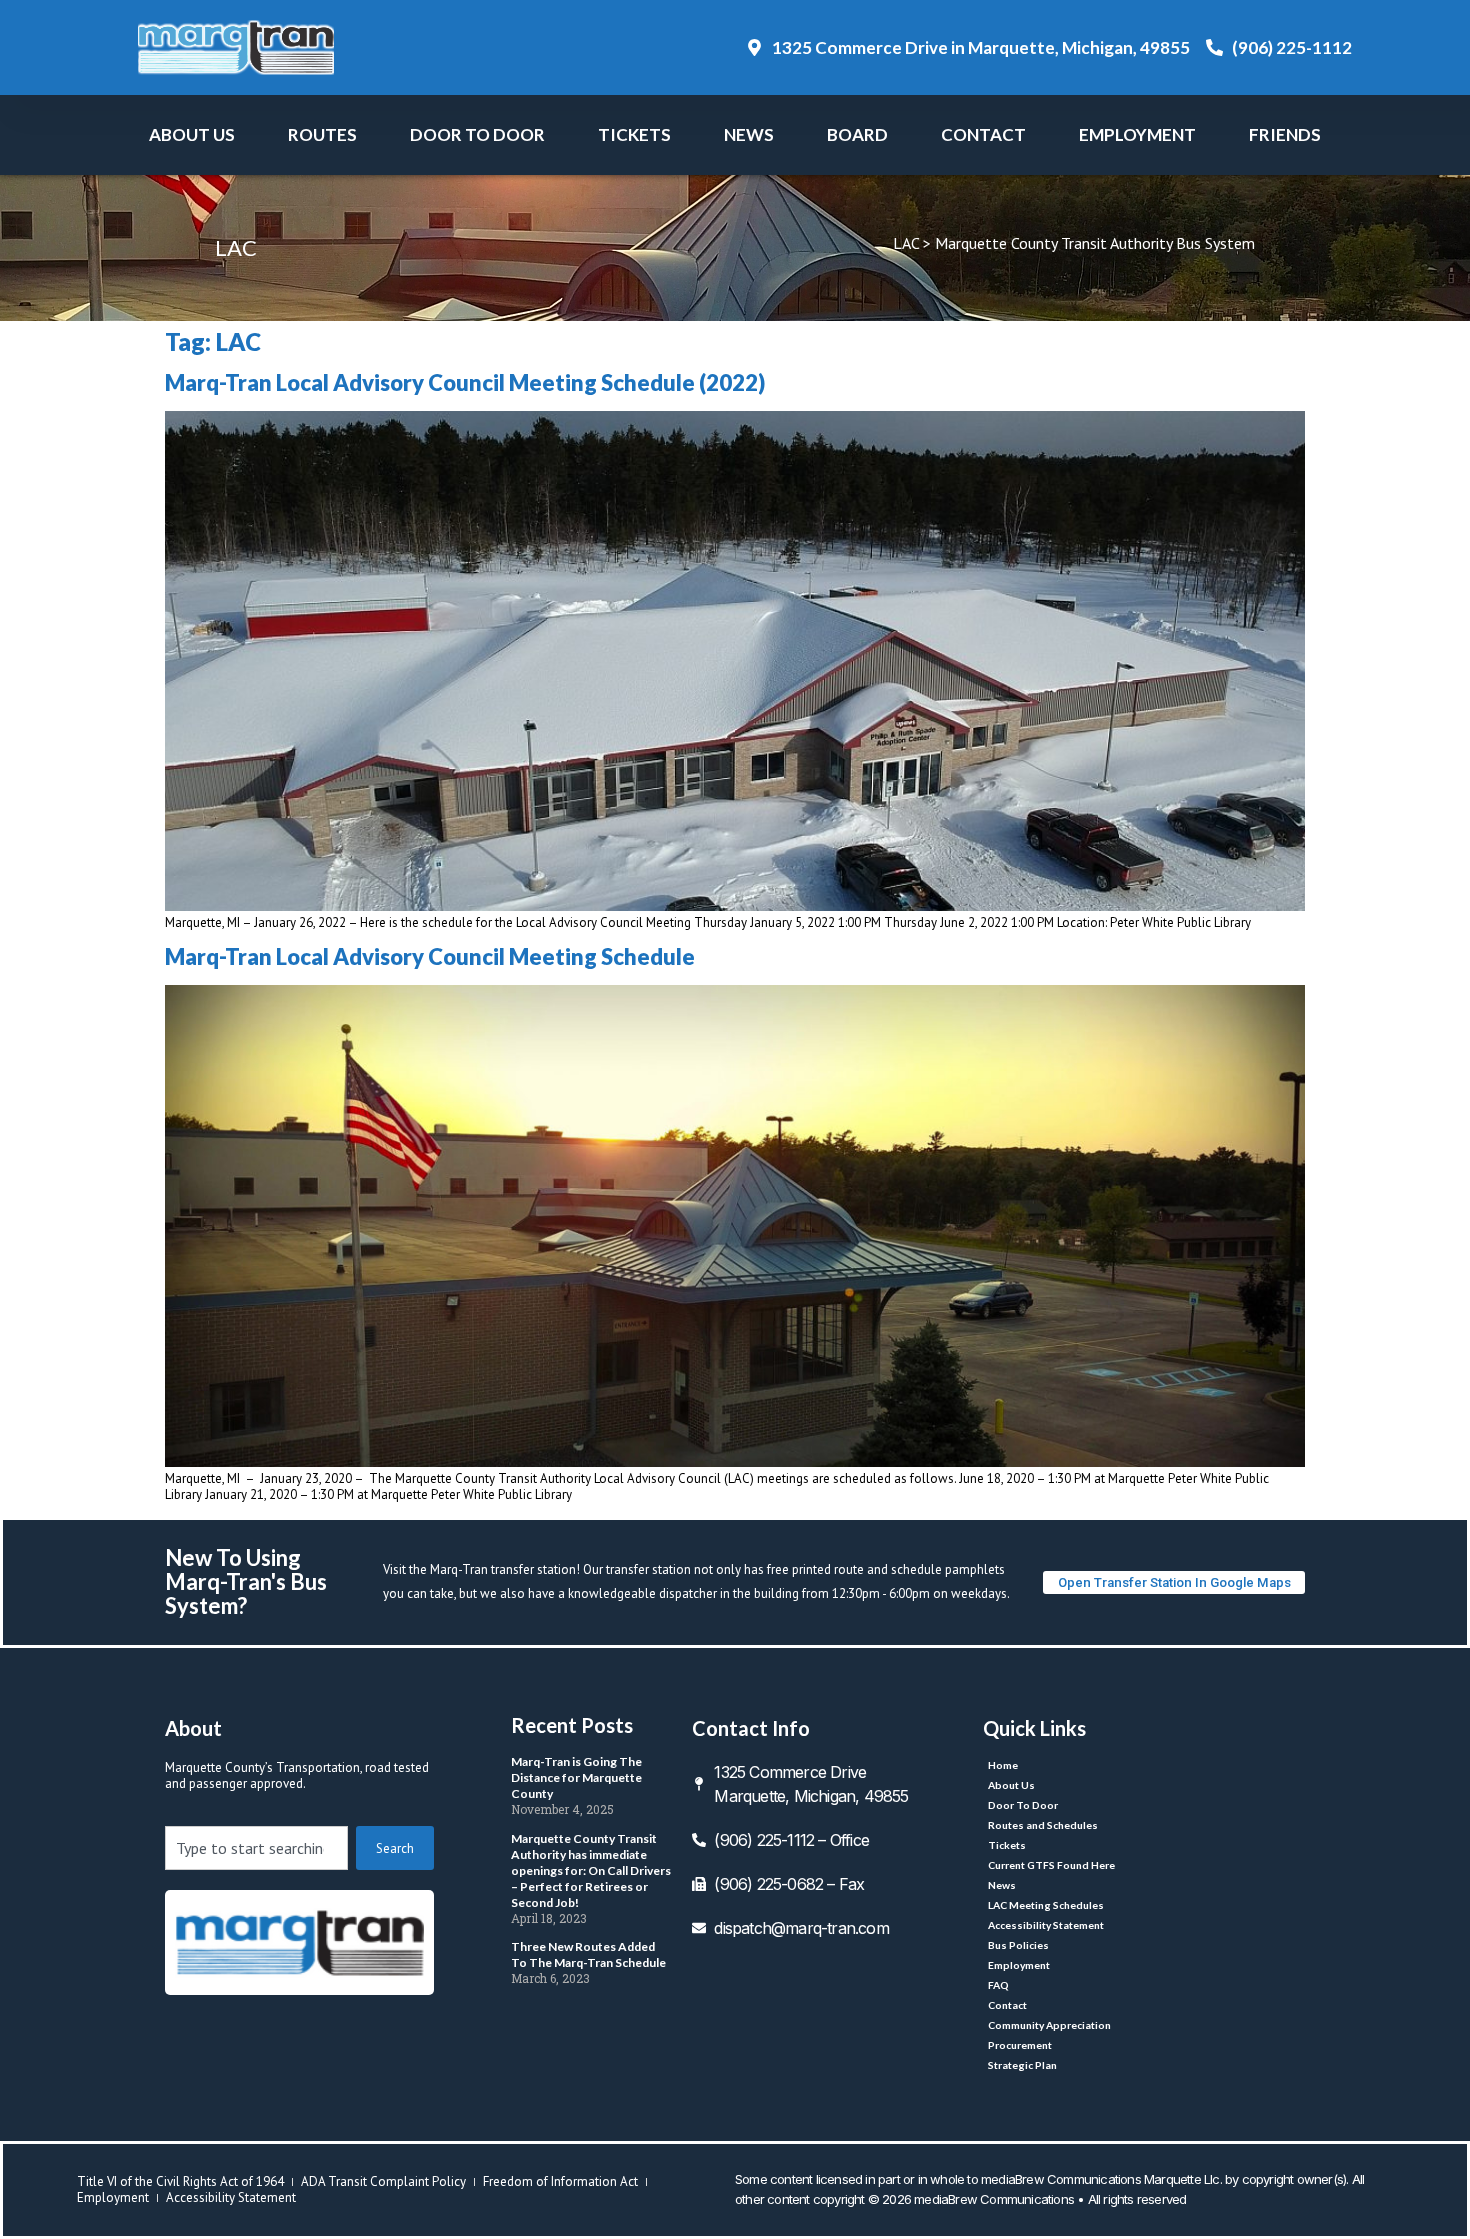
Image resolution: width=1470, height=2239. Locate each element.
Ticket (634, 134)
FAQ (998, 1985)
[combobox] (256, 1848)
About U (192, 134)
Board (857, 134)
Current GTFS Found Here (1051, 1865)
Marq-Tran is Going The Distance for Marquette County (576, 1777)
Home (1003, 1765)
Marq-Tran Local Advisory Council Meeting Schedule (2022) (465, 382)
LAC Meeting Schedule (1046, 1905)
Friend (1285, 134)
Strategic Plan (1022, 2065)
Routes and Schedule (1043, 1825)
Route (322, 134)
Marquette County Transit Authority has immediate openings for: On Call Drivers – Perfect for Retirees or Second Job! (591, 1870)
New (749, 134)
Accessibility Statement (1046, 1925)
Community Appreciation (1049, 2025)
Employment (1137, 134)
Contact (983, 134)
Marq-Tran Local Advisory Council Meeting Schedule (430, 956)
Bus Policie (1018, 1945)
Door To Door (477, 134)
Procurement (1020, 2045)
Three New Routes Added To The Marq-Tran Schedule (588, 1954)
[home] (299, 1942)
